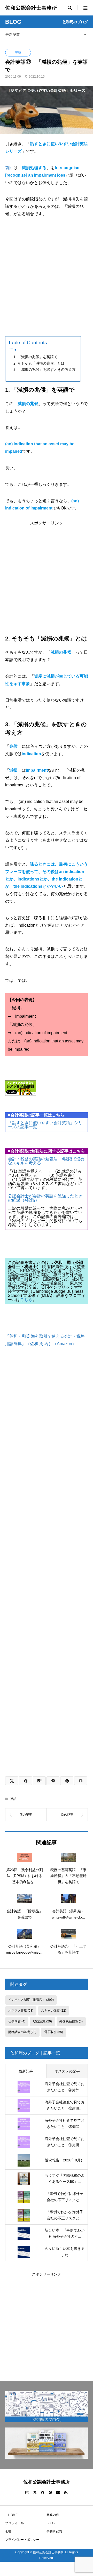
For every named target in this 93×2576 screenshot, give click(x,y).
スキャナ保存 (54, 2011)
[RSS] (66, 2492)
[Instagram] (27, 2492)
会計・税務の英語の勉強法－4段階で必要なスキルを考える (46, 1161)
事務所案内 (54, 2531)
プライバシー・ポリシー (22, 2540)
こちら (26, 1300)
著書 (8, 2531)
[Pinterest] (50, 2492)
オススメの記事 (67, 2071)
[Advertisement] (47, 273)
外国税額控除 (71, 2021)
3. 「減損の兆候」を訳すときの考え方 (44, 369)
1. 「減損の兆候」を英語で (35, 357)
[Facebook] (43, 2492)
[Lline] (53, 1781)
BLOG (51, 2523)
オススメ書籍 (21, 2011)
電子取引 (54, 2032)
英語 (18, 53)
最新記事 (13, 35)
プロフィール (14, 2523)
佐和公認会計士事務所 (31, 8)
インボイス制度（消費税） (31, 2000)
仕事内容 (17, 2021)
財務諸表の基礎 (22, 2032)
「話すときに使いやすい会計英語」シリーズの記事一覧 (45, 1125)
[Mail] (58, 2492)
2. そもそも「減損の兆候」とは (39, 363)
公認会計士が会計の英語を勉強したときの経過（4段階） (45, 1198)
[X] (35, 2492)
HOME (11, 2515)
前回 (9, 168)
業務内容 (53, 2515)
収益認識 (42, 2021)
